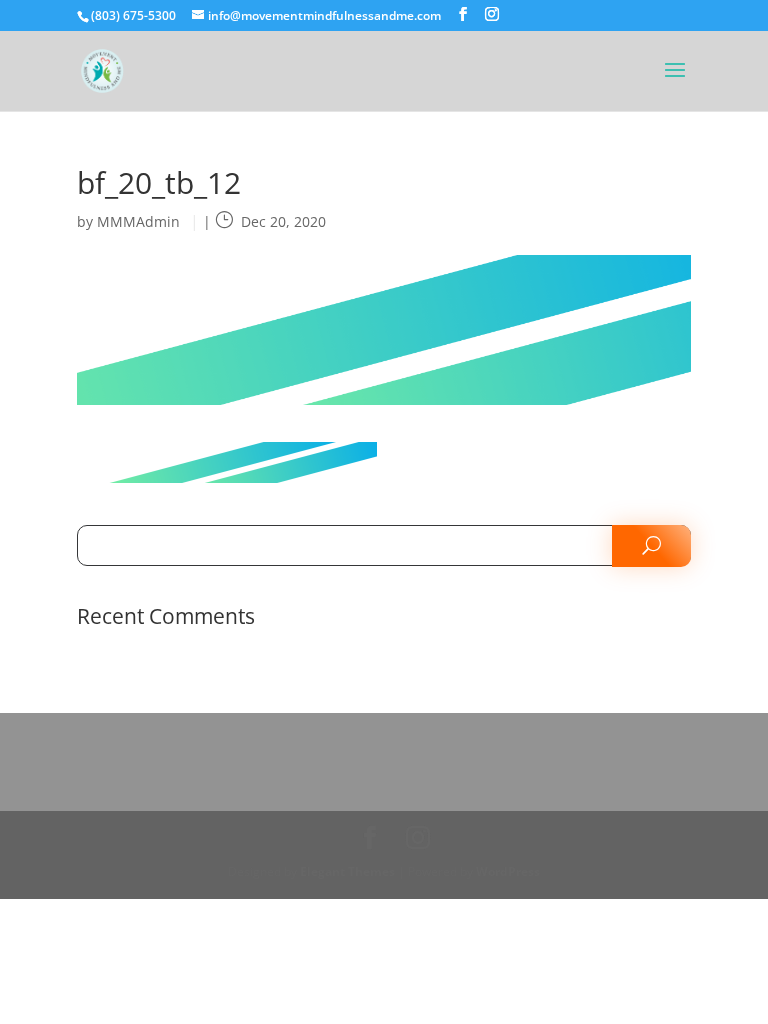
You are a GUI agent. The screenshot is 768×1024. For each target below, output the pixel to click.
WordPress (508, 871)
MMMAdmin (138, 221)
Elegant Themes (347, 871)
